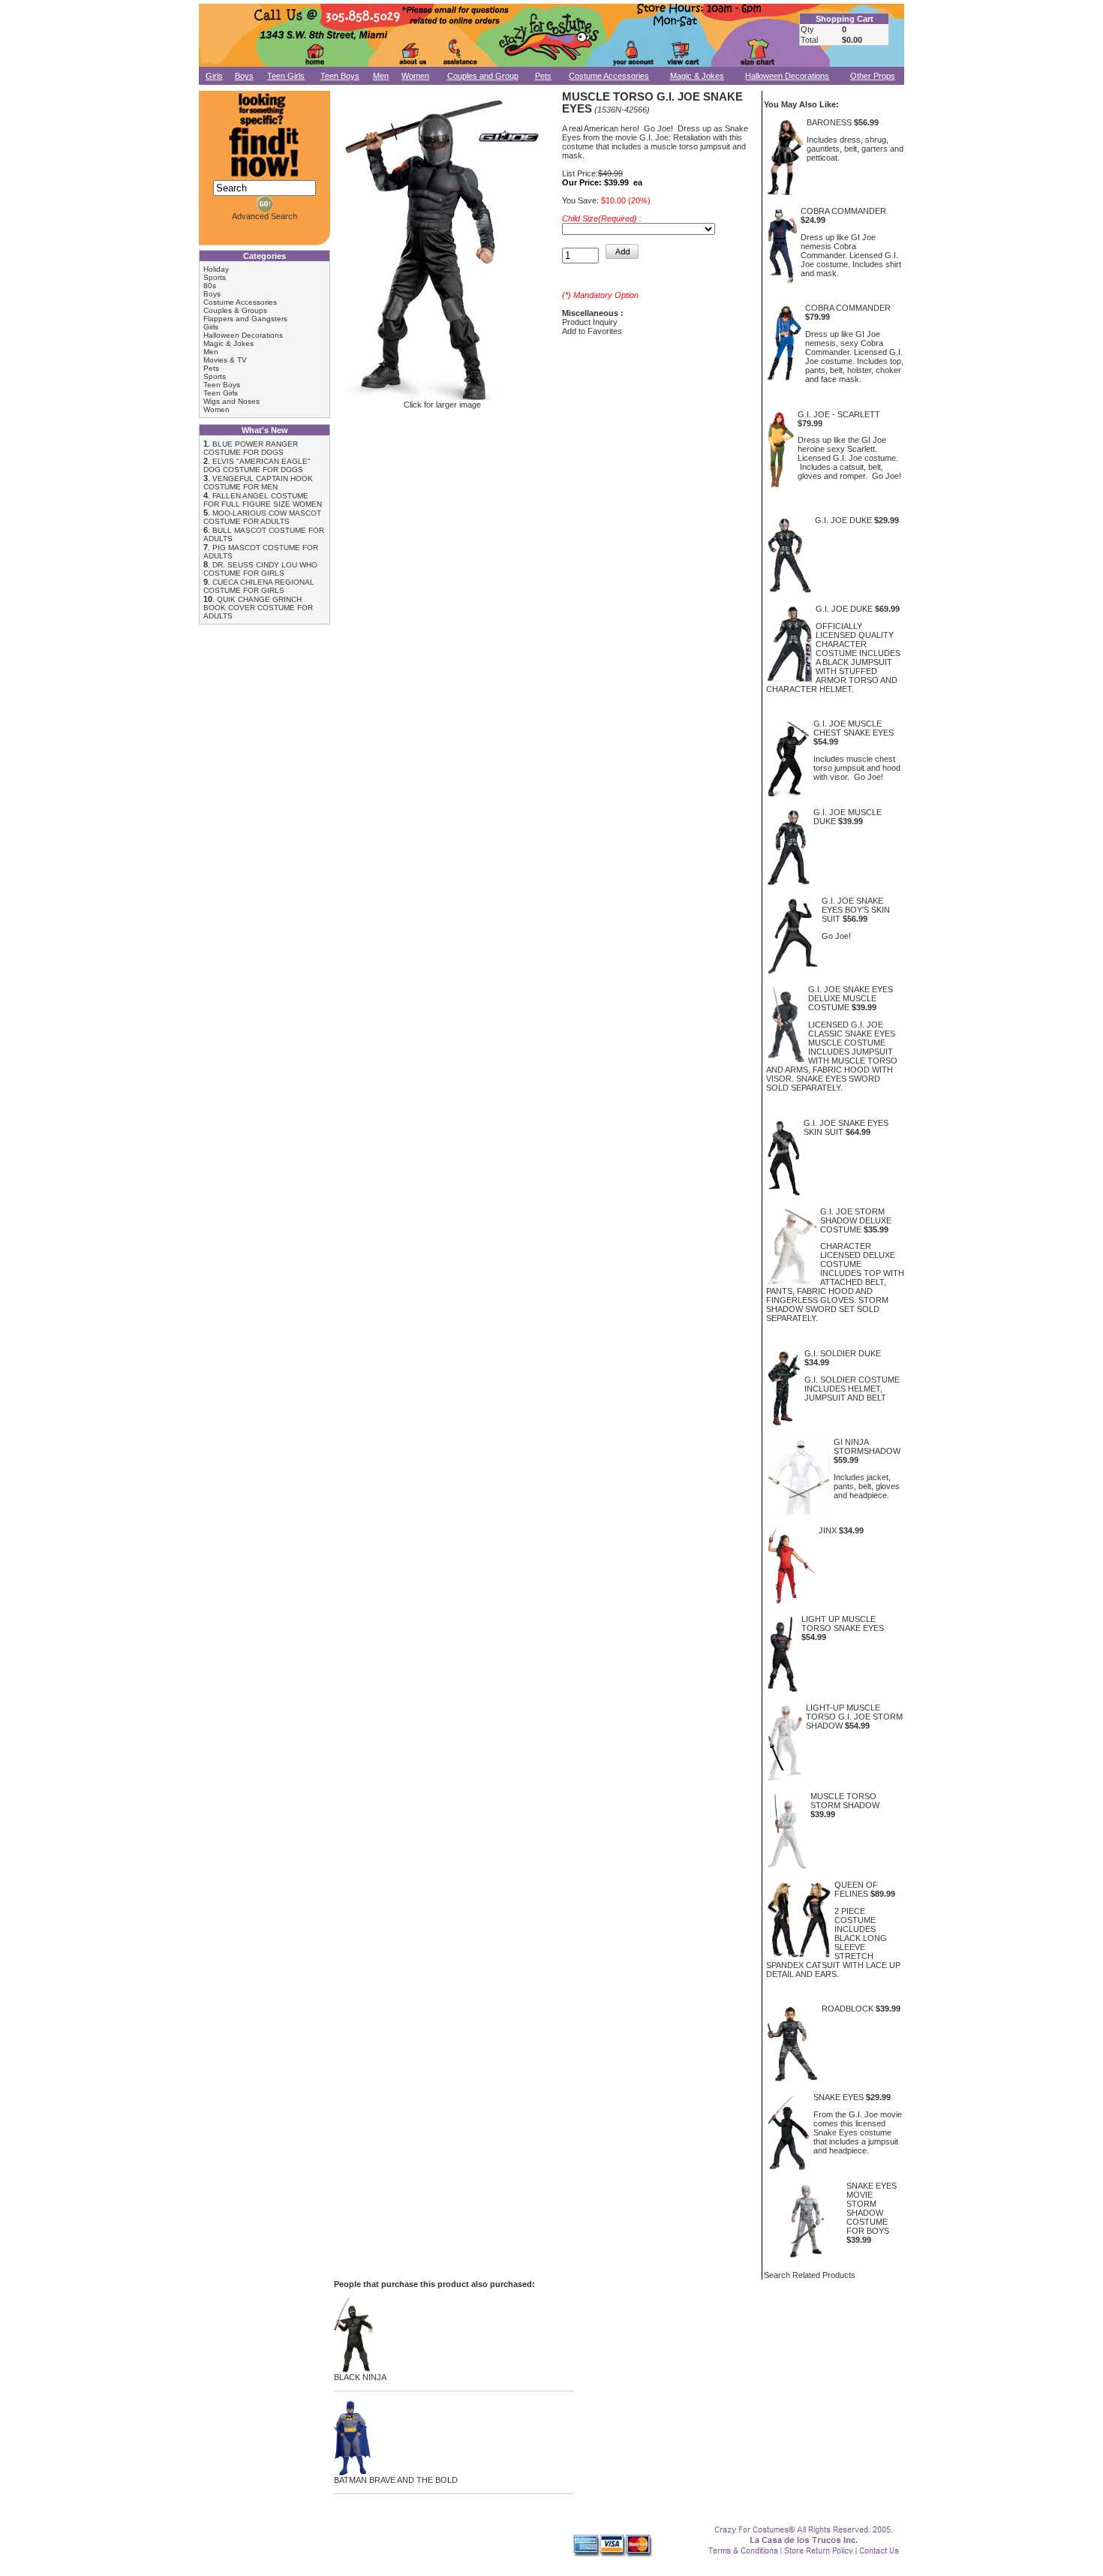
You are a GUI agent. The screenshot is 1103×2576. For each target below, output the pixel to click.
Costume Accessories (609, 76)
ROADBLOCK (848, 2009)
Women (415, 76)
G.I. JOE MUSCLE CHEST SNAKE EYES (854, 728)
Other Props (873, 76)
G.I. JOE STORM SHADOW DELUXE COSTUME (856, 1220)
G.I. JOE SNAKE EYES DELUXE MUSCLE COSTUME (851, 998)
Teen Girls (286, 76)
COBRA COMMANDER (843, 211)
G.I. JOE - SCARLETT (839, 414)
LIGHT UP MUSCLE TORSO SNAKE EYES (843, 1624)
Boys (244, 76)
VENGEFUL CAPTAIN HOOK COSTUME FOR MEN (258, 483)
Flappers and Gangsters (245, 319)
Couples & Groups (235, 310)
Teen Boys (340, 76)
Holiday (216, 269)
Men (381, 76)
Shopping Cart (845, 19)
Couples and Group (483, 76)
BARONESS (829, 122)
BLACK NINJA (360, 2377)
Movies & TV (225, 360)
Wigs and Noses (231, 401)
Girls (214, 76)
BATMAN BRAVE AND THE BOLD (396, 2480)
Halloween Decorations (787, 76)
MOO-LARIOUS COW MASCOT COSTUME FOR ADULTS (262, 517)
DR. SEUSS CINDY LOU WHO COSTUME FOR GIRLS (260, 569)
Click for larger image (442, 405)
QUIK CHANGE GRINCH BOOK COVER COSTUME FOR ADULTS (258, 608)
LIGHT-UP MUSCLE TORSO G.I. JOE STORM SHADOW (854, 1717)
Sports (215, 277)
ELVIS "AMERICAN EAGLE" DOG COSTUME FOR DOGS (257, 465)
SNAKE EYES (839, 2097)
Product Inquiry (590, 322)
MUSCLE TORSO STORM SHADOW (845, 1801)
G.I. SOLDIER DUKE (843, 1353)
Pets (543, 76)
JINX (828, 1530)
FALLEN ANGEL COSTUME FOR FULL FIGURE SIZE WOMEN (263, 500)
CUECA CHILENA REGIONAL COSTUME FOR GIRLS (259, 586)
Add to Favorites (592, 331)
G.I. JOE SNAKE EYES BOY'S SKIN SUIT (856, 910)
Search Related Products (810, 2275)
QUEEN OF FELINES (856, 1889)
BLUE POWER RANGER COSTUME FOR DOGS (251, 448)
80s (210, 286)
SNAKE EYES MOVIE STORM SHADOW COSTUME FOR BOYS (872, 2208)
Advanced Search (264, 216)
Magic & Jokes (697, 76)
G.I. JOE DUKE (843, 520)
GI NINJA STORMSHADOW (867, 1446)
